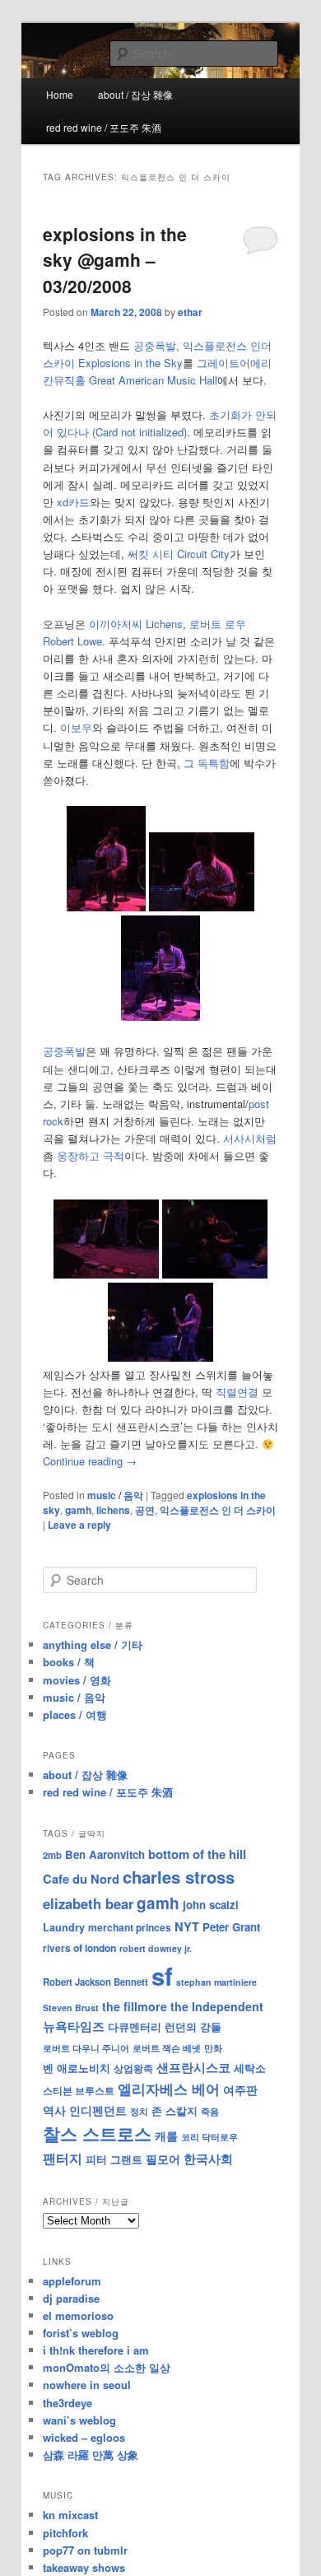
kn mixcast (70, 2515)
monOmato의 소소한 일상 (107, 2367)
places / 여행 (75, 1714)
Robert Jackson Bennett (95, 1982)
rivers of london (79, 1948)
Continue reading (90, 1461)
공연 (145, 1510)
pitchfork (65, 2533)
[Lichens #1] (106, 907)
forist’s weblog (81, 2333)
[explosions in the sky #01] (106, 1274)
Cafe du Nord (81, 1879)
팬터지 (63, 2158)
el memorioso (78, 2315)
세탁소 (250, 2068)
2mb (52, 1855)
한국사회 (208, 2159)
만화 (213, 2047)
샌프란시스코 (193, 2067)
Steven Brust (71, 2008)
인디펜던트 (98, 2110)
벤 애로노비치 (77, 2068)
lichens (113, 1510)
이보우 (76, 727)
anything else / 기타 (93, 1644)
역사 (54, 2110)
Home (60, 94)
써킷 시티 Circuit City (179, 554)
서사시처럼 (250, 1138)
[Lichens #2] (202, 907)
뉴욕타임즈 (74, 2026)
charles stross (179, 1877)
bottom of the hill (197, 1854)
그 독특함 (207, 763)
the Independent (217, 2006)
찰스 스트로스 (97, 2133)
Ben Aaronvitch (105, 1854)
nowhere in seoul (87, 2385)
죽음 (210, 2111)
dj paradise (71, 2298)
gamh (78, 1510)
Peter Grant (231, 1927)
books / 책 (69, 1662)
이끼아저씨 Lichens (136, 624)
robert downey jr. (156, 1948)
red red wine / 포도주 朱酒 (104, 127)
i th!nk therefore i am (96, 2350)
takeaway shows (84, 2567)
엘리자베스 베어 (169, 2089)
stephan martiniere (216, 1982)
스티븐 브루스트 (79, 2090)
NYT (187, 1926)
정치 (139, 2111)
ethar (190, 312)
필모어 (163, 2159)
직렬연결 (237, 1392)
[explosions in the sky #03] (160, 1357)
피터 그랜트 (114, 2159)
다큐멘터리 (135, 2027)
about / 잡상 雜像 (135, 94)
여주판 (240, 2090)
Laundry (64, 1927)
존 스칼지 (174, 2110)
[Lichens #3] (160, 1016)
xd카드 (73, 502)
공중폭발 (64, 1051)
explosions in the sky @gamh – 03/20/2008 (115, 260)
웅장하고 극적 (91, 1155)
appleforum (72, 2281)
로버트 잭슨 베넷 (167, 2047)
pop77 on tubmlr (85, 2550)
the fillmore (135, 2006)
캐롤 (166, 2136)
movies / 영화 (77, 1680)
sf (162, 1976)
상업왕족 (133, 2068)
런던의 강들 (193, 2026)
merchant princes (130, 1927)
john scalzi (211, 1905)
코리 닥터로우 (209, 2136)
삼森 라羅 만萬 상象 (91, 2455)
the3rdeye (67, 2403)
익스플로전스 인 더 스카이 (218, 1510)
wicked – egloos (84, 2437)
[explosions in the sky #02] (215, 1274)
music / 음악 (115, 1495)
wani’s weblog (79, 2420)
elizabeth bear (88, 1903)
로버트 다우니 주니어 (86, 2048)
